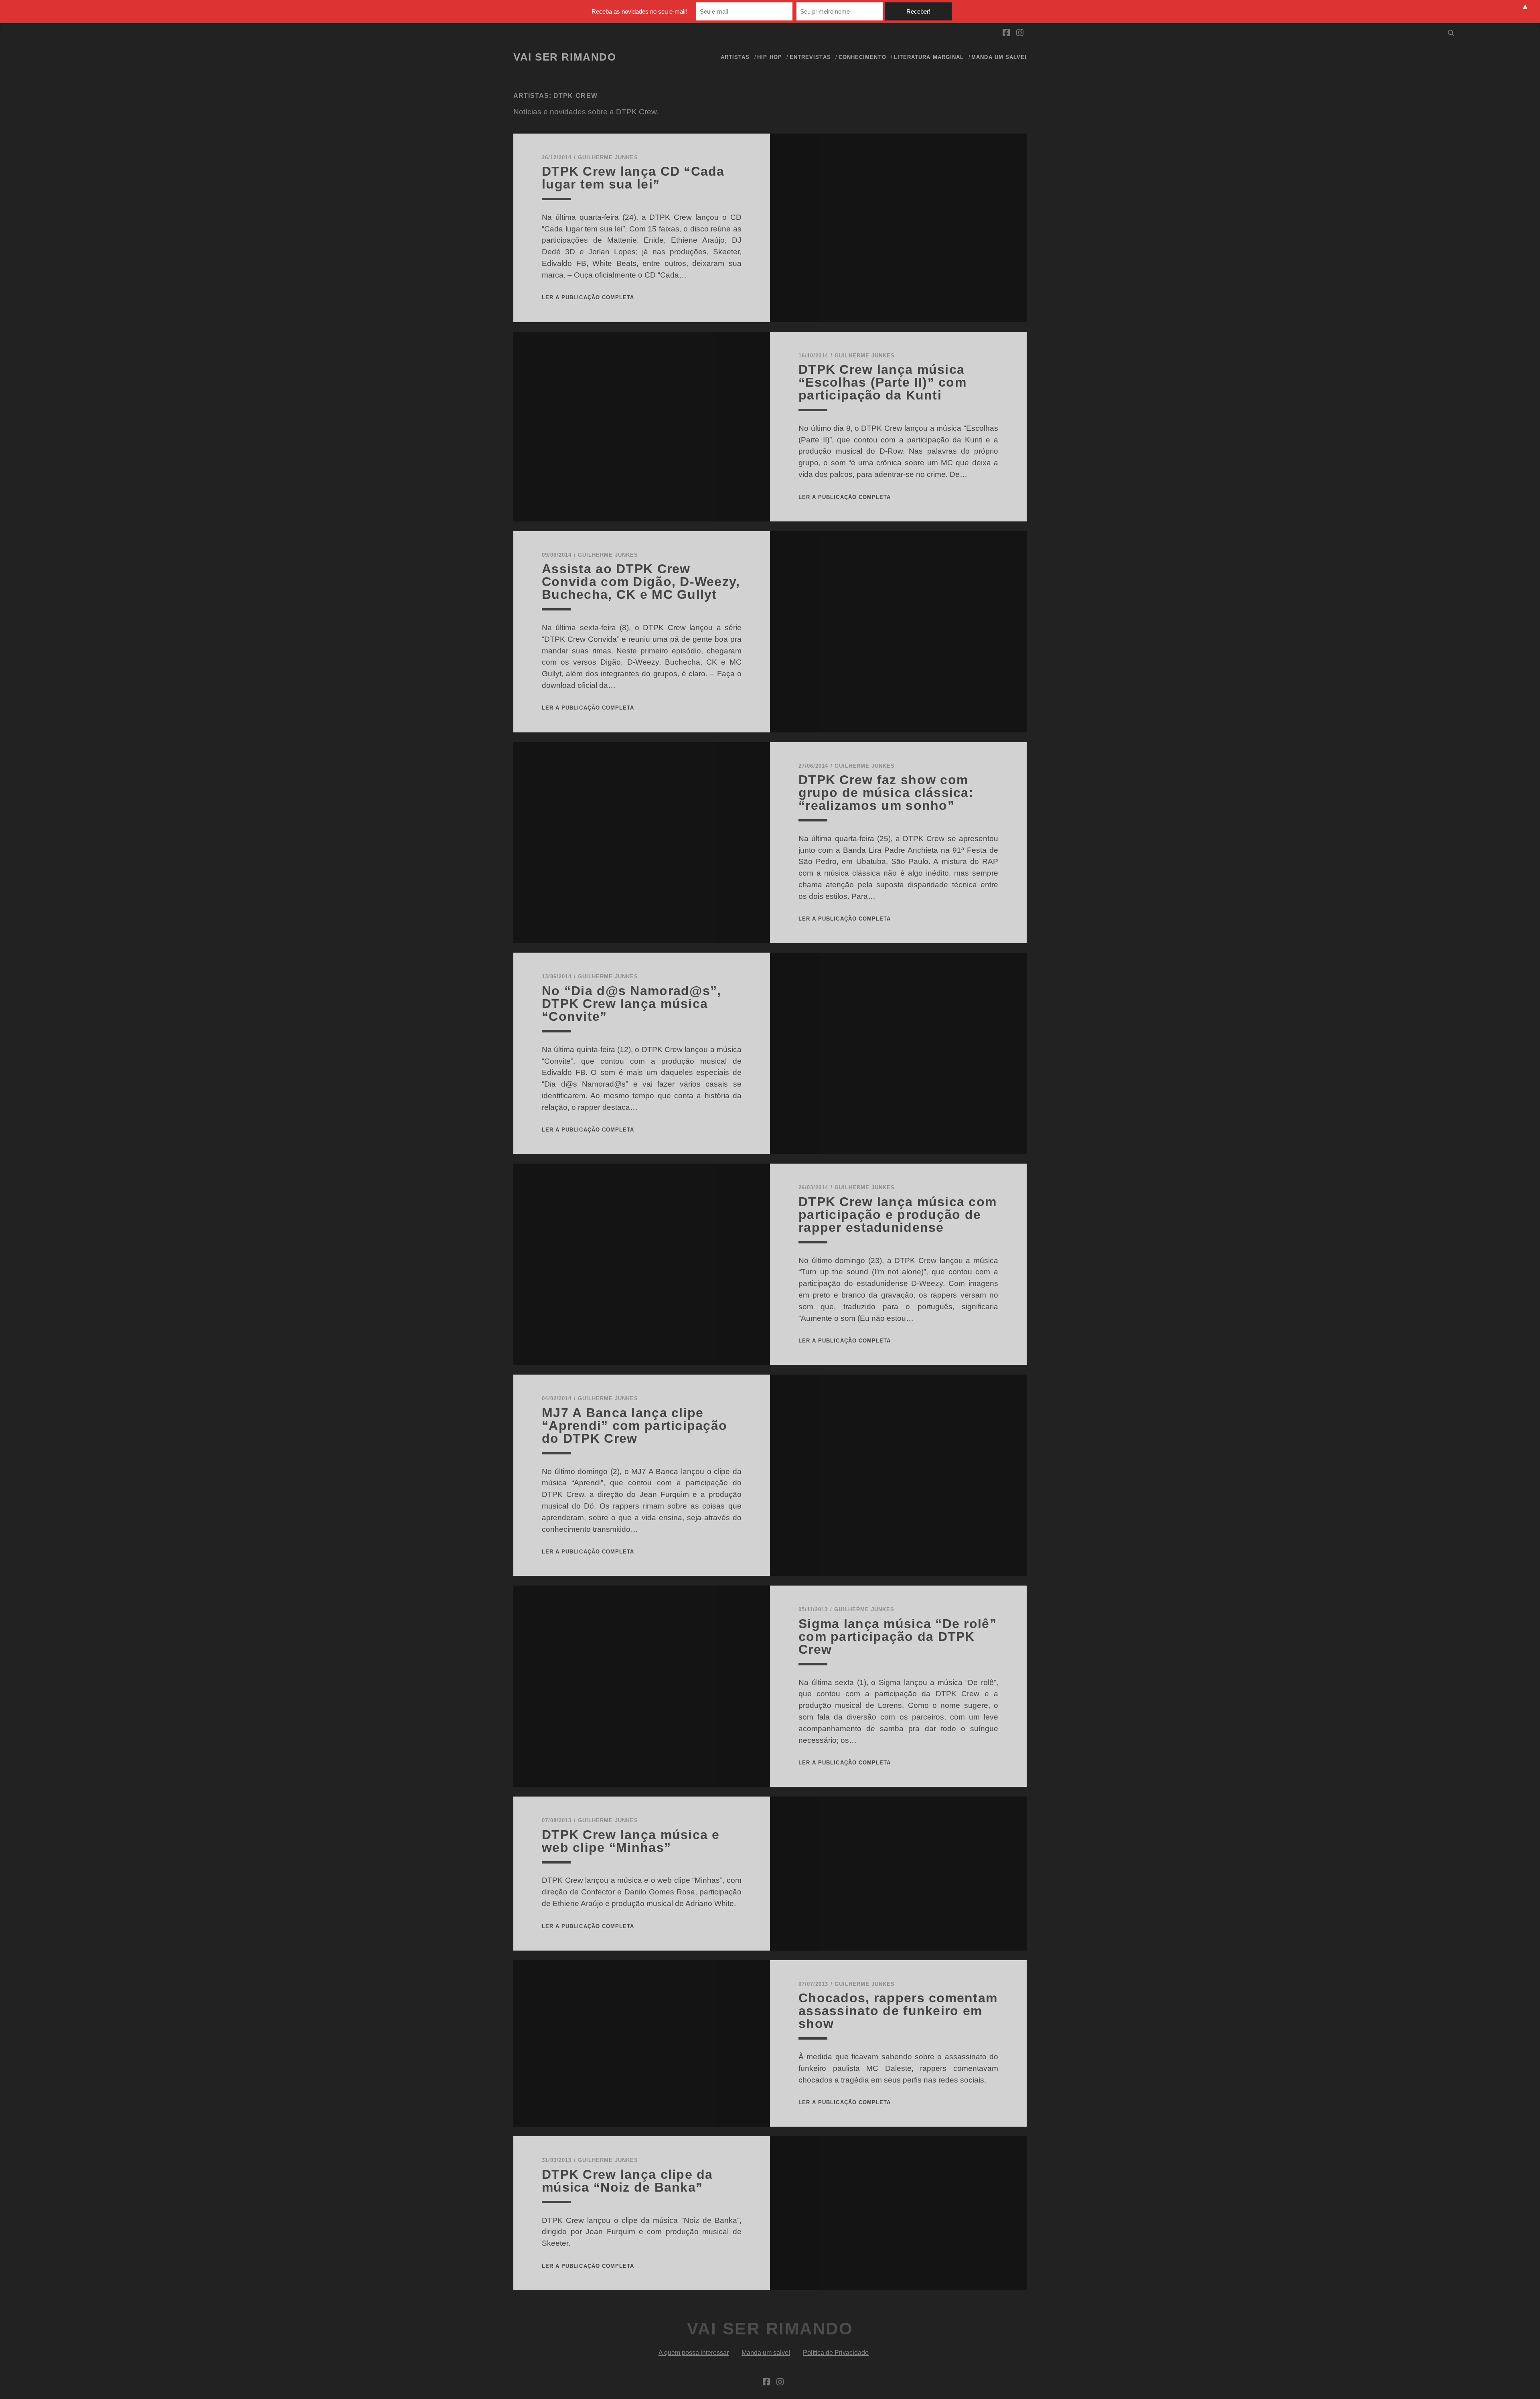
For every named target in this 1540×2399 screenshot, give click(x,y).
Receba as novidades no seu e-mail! (639, 11)
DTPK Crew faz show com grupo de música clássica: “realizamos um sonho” (886, 793)
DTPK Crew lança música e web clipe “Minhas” (631, 1841)
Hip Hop (769, 57)
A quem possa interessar (694, 2353)
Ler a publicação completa (588, 297)
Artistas (735, 57)
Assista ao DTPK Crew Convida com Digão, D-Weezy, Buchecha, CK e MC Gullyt (641, 582)
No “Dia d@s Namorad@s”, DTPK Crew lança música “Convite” (631, 1004)
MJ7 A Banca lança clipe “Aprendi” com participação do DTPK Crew (634, 1426)
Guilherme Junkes (608, 157)
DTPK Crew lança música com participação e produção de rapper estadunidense (898, 1215)
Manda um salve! (999, 57)
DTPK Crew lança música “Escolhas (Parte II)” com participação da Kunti (882, 382)
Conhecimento (862, 57)
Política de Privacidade (836, 2353)
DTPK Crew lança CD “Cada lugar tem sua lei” (633, 178)
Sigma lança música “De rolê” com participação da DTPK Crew (898, 1637)
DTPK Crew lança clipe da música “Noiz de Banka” (627, 2181)
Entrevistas (810, 57)
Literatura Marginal (929, 57)
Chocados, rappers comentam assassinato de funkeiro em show (898, 2011)
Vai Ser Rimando (565, 57)
